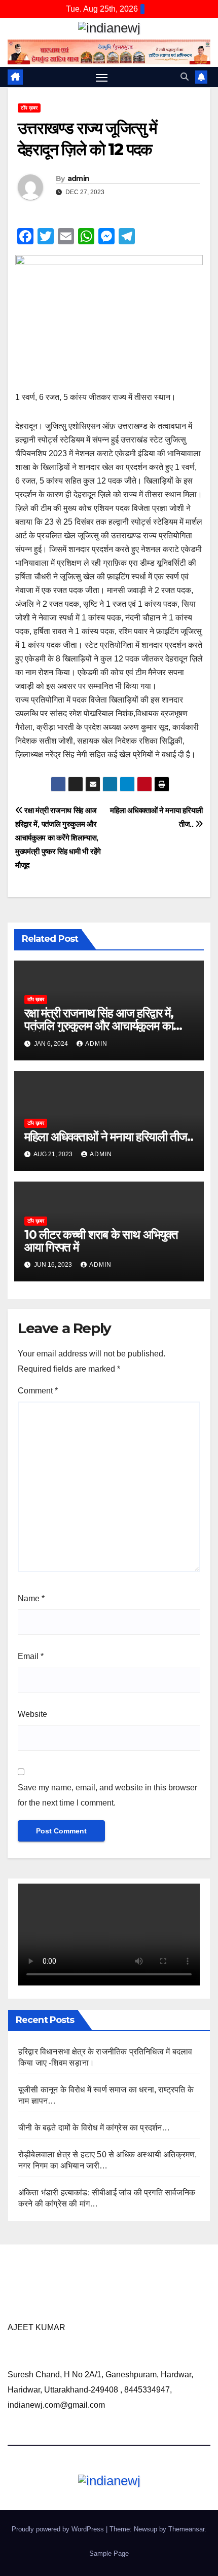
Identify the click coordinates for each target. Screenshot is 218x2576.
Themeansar (186, 2529)
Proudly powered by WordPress (59, 2529)
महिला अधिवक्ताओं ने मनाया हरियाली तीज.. (109, 1137)
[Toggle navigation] (102, 77)
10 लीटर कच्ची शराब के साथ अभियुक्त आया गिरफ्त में (101, 1241)
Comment (38, 1391)
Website (32, 1714)
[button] (185, 77)
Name (31, 1598)
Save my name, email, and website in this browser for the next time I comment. (107, 1795)
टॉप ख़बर (29, 108)
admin (79, 178)
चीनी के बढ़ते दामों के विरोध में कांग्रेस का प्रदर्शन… (94, 2128)
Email (31, 1656)
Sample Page (109, 2553)
